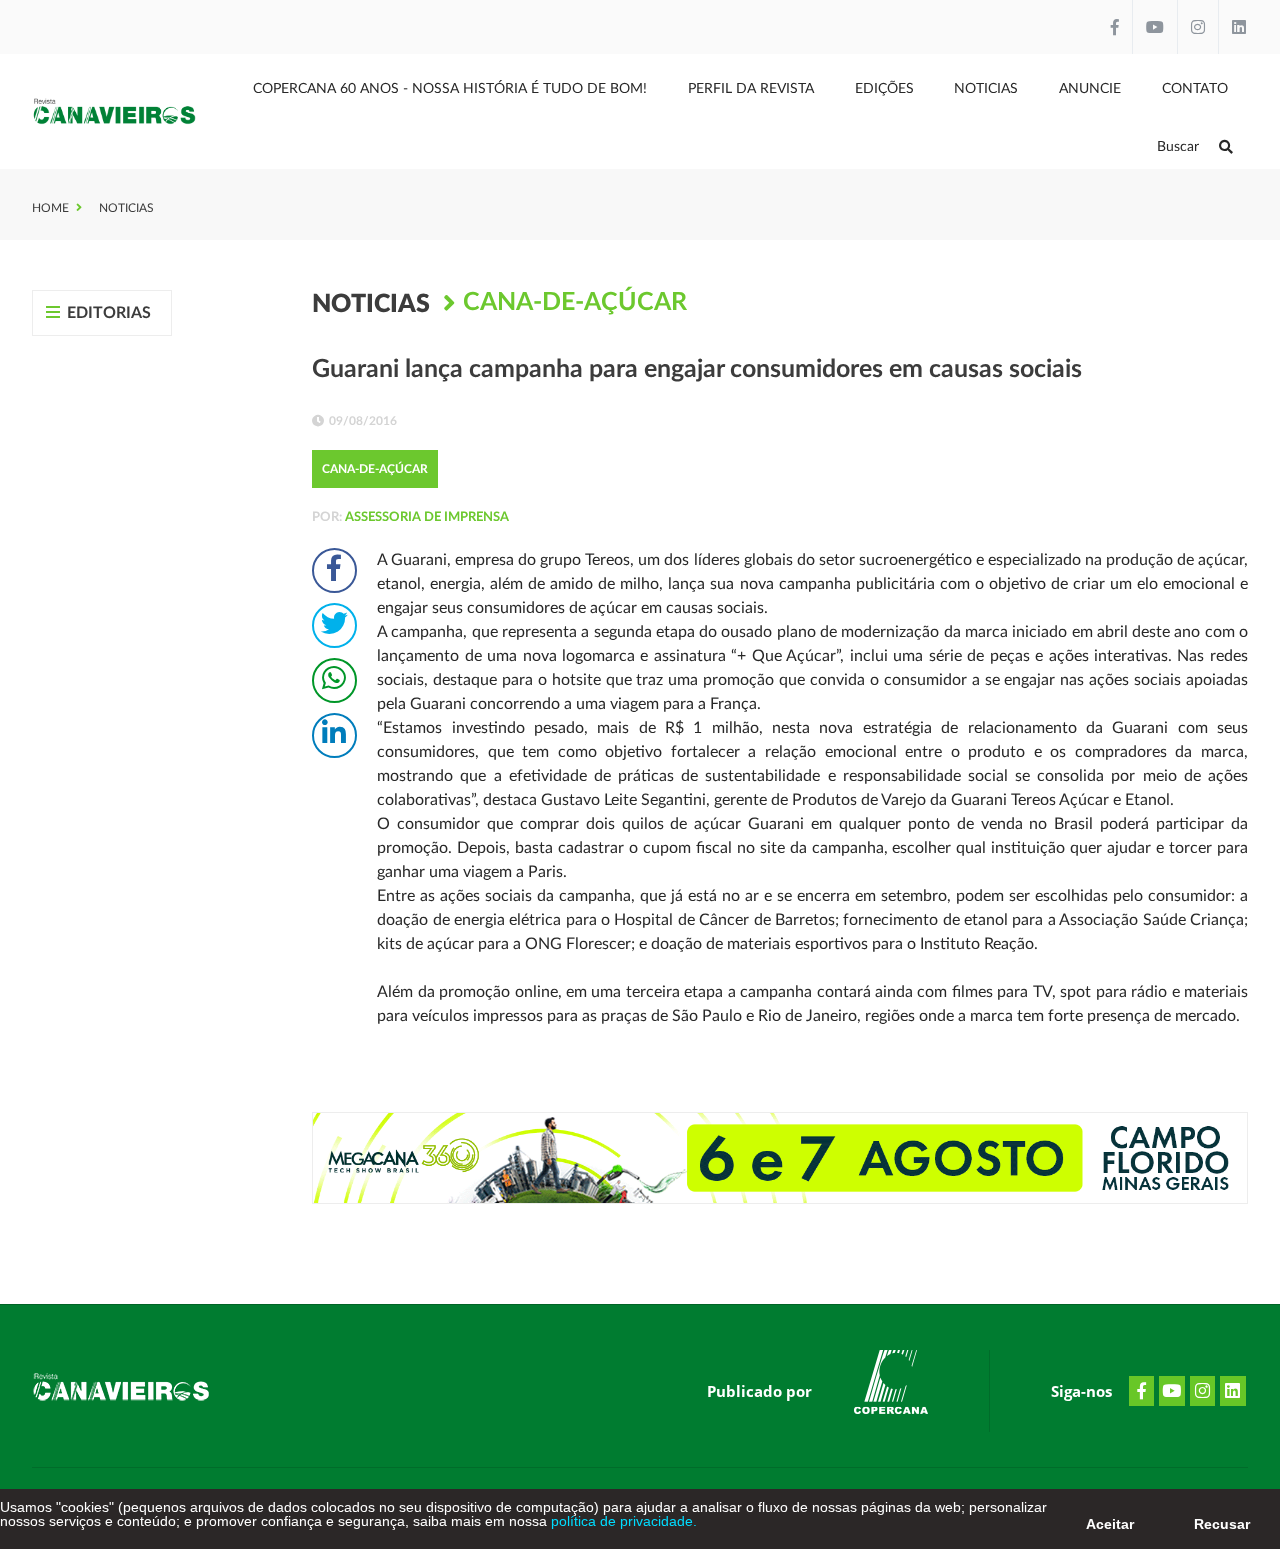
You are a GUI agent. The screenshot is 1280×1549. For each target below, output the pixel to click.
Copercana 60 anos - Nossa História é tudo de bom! (450, 89)
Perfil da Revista (751, 89)
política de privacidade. (622, 1521)
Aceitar (1110, 1524)
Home (50, 208)
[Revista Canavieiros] (115, 111)
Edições (884, 89)
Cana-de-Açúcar (575, 302)
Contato (1195, 89)
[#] (891, 1386)
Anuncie (1090, 89)
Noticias (986, 89)
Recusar (1222, 1524)
